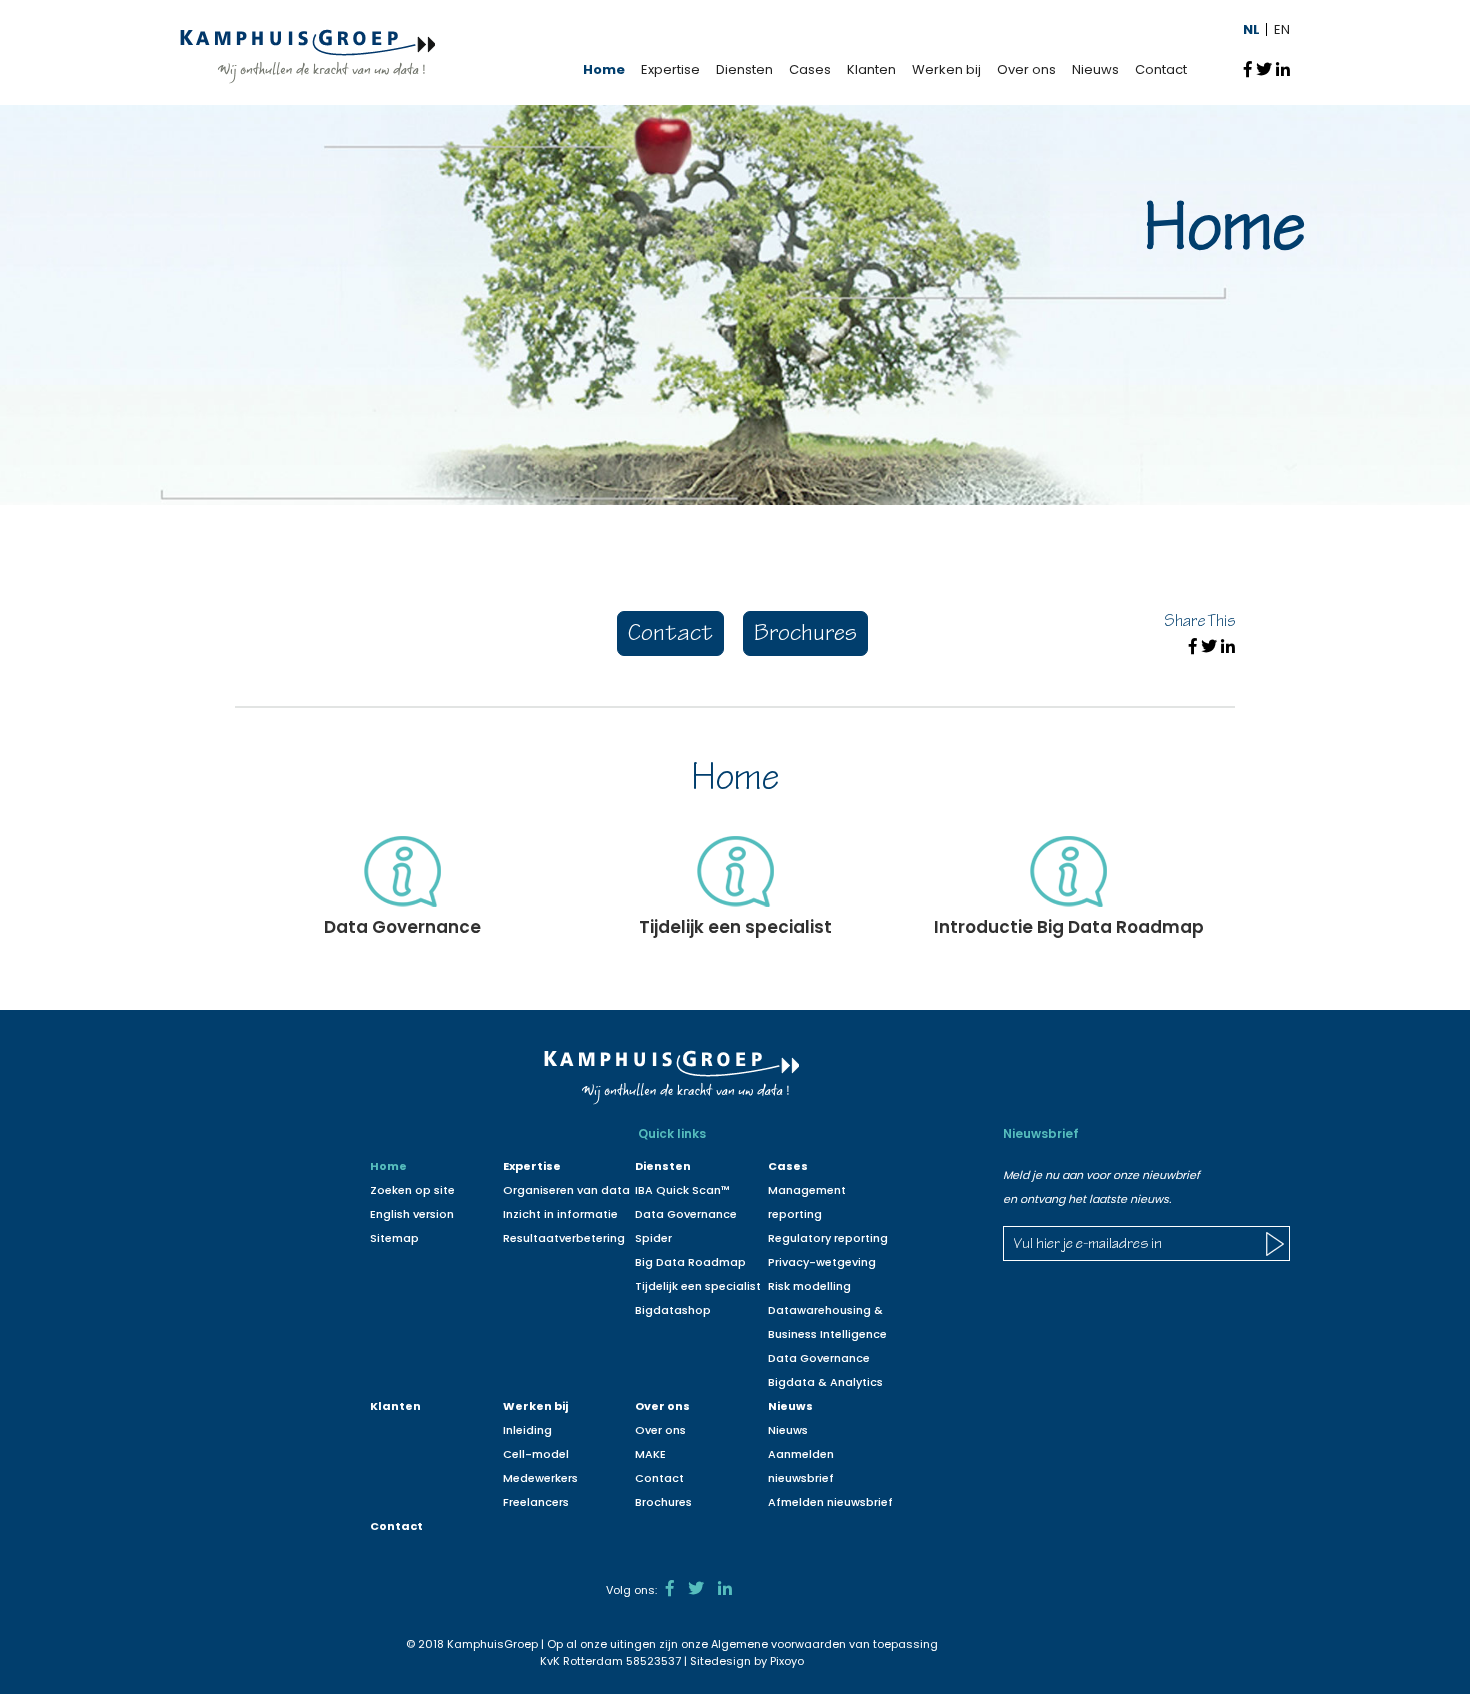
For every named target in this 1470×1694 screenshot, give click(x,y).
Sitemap (394, 1238)
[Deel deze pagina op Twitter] (1264, 69)
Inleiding (527, 1430)
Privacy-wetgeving (822, 1262)
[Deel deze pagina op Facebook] (1248, 69)
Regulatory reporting (828, 1238)
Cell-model (536, 1454)
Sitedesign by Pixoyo (747, 1661)
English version (412, 1214)
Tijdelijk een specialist (698, 1286)
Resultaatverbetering (564, 1238)
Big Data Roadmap (690, 1262)
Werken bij (946, 69)
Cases (810, 69)
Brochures (805, 635)
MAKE (650, 1454)
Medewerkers (540, 1478)
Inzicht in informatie (560, 1214)
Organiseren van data (566, 1190)
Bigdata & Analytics (825, 1382)
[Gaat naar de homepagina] (307, 55)
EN (1282, 29)
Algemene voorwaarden (778, 1644)
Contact (1161, 69)
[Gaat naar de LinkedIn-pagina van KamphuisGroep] (725, 1588)
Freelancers (536, 1502)
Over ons (1026, 69)
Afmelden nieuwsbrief (830, 1502)
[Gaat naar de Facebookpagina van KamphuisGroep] (670, 1588)
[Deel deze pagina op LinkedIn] (1283, 69)
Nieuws (1095, 69)
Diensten (744, 69)
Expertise (670, 69)
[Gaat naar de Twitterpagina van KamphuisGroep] (696, 1588)
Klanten (871, 69)
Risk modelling (809, 1286)
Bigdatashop (673, 1310)
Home (604, 69)
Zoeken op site (412, 1190)
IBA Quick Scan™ (682, 1190)
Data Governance (819, 1358)
